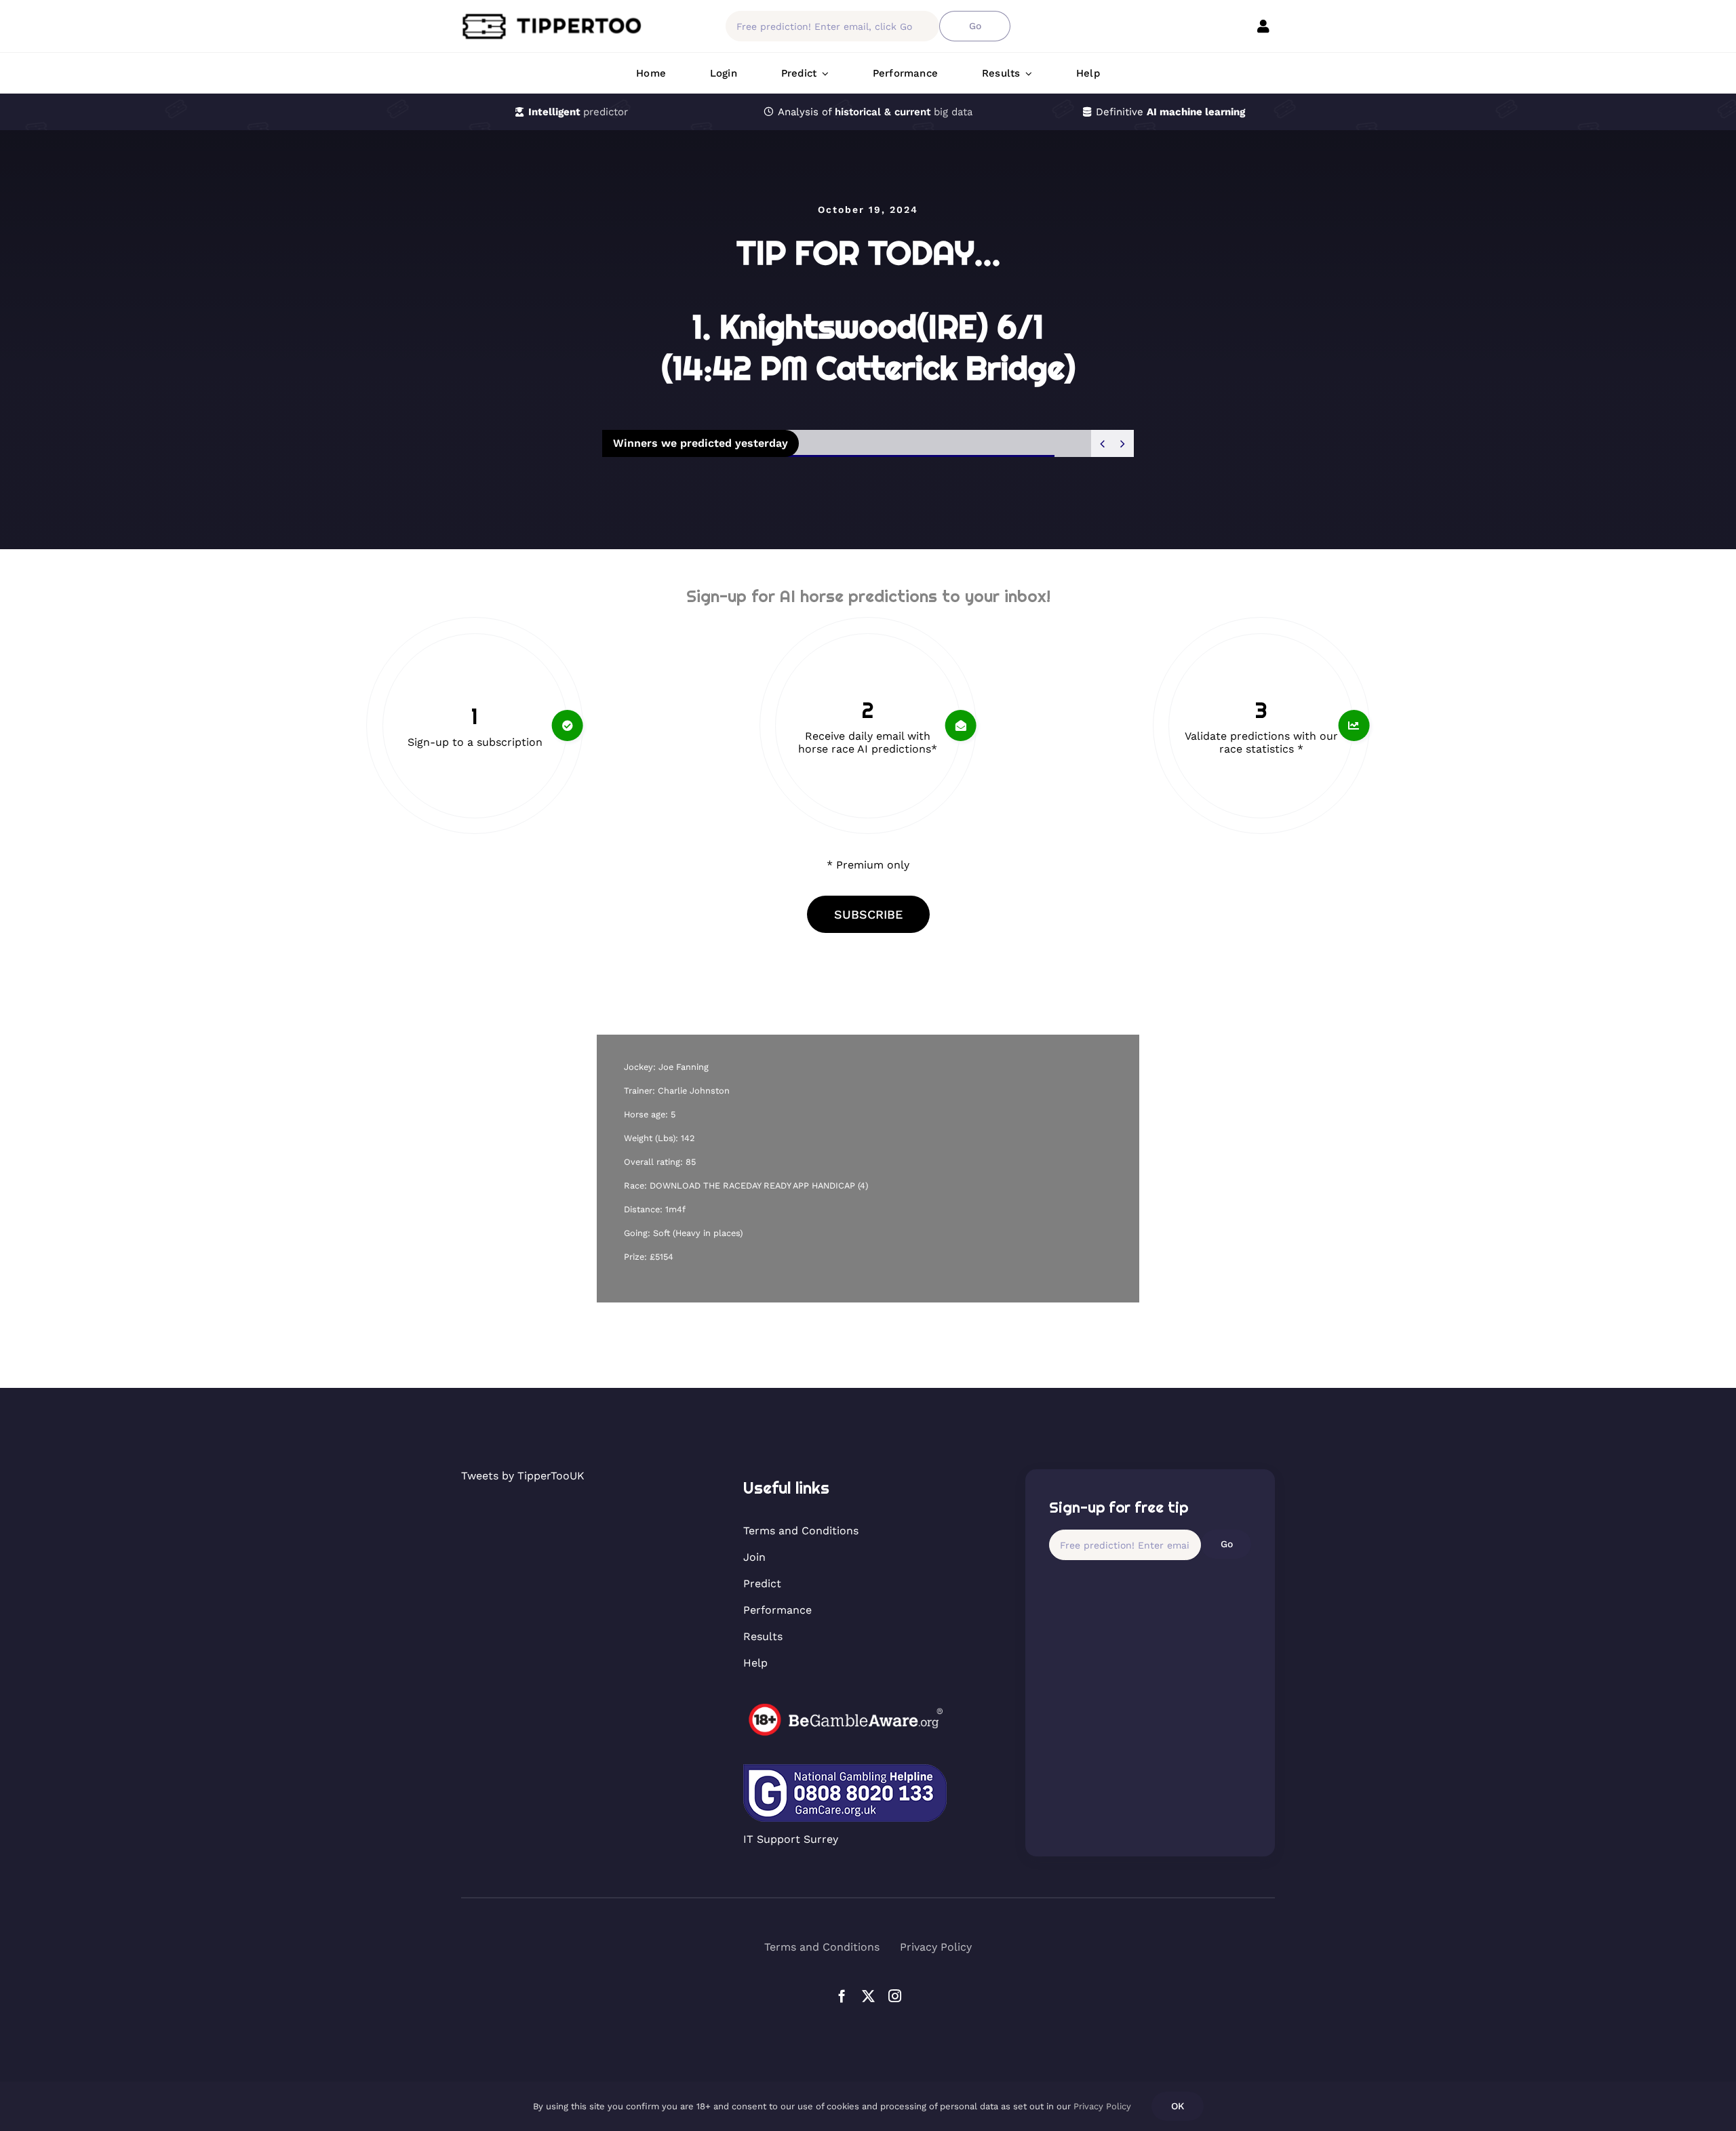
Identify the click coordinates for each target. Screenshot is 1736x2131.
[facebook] (842, 1996)
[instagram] (895, 1996)
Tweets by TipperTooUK (523, 1476)
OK (1178, 2106)
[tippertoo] (556, 17)
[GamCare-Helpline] (845, 1769)
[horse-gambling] (845, 1708)
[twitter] (868, 1996)
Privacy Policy (1102, 2106)
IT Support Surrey (791, 1839)
